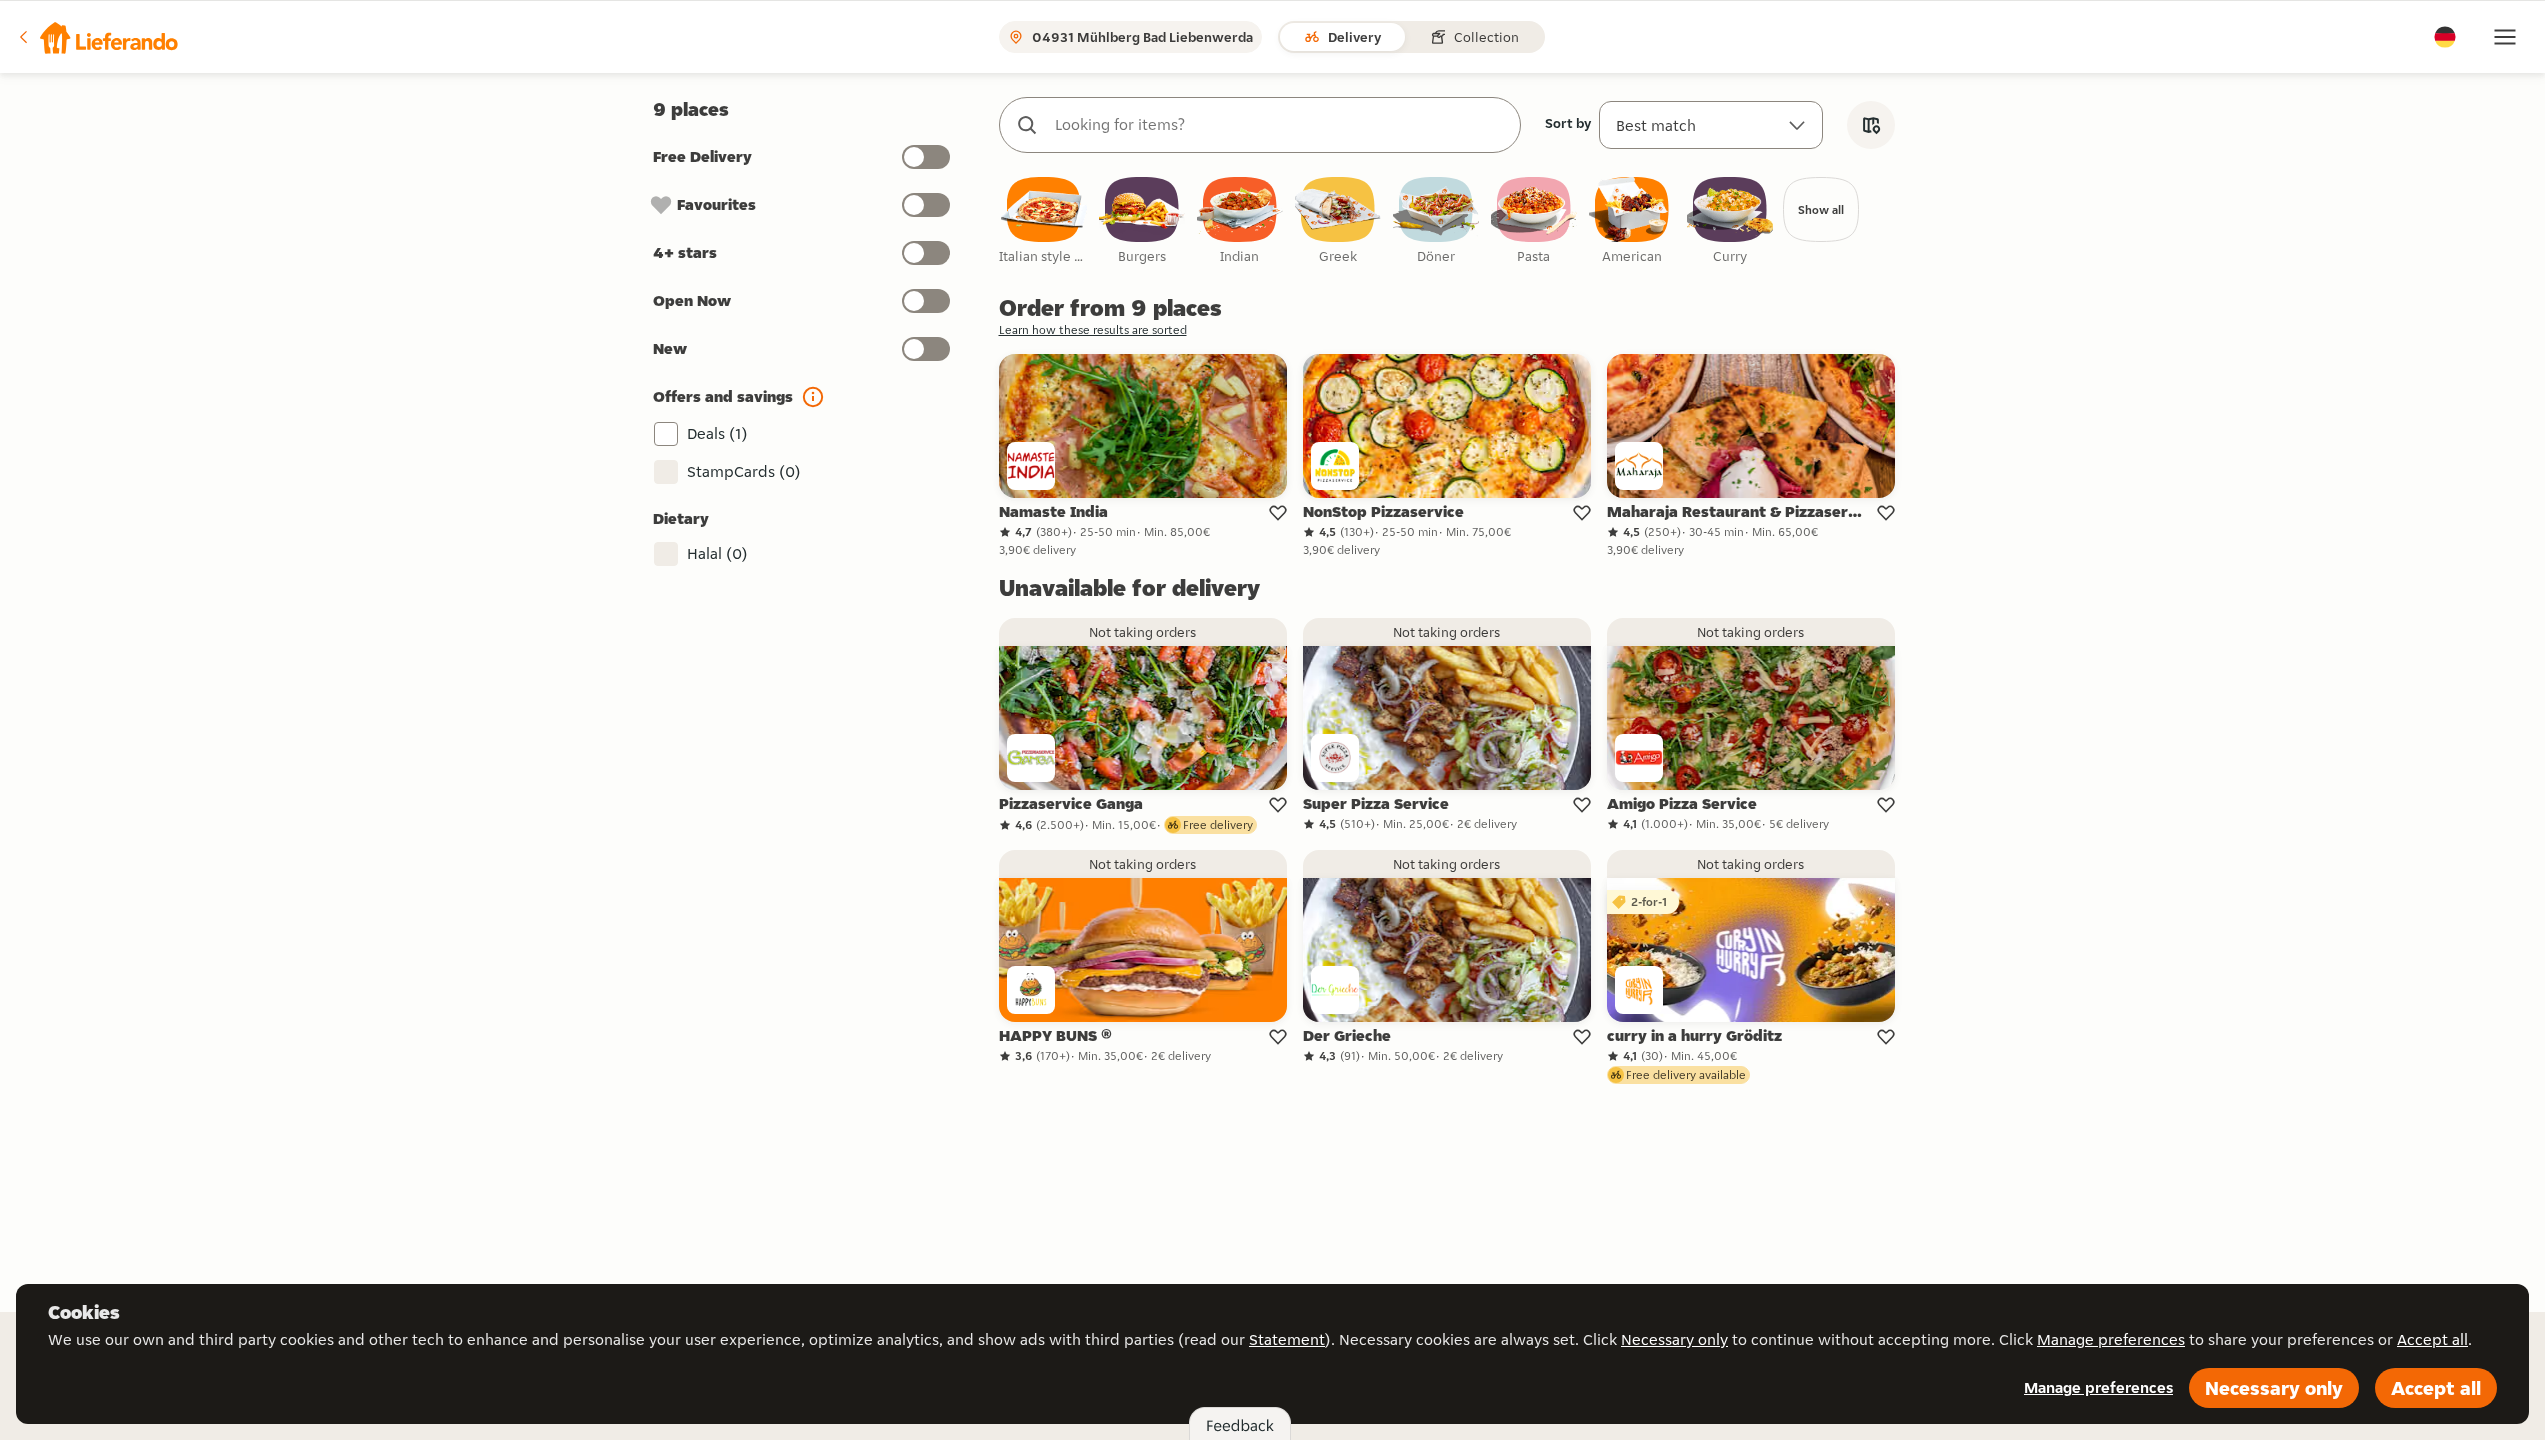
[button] (97, 37)
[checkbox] (1044, 221)
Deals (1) (717, 433)
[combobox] (1280, 125)
